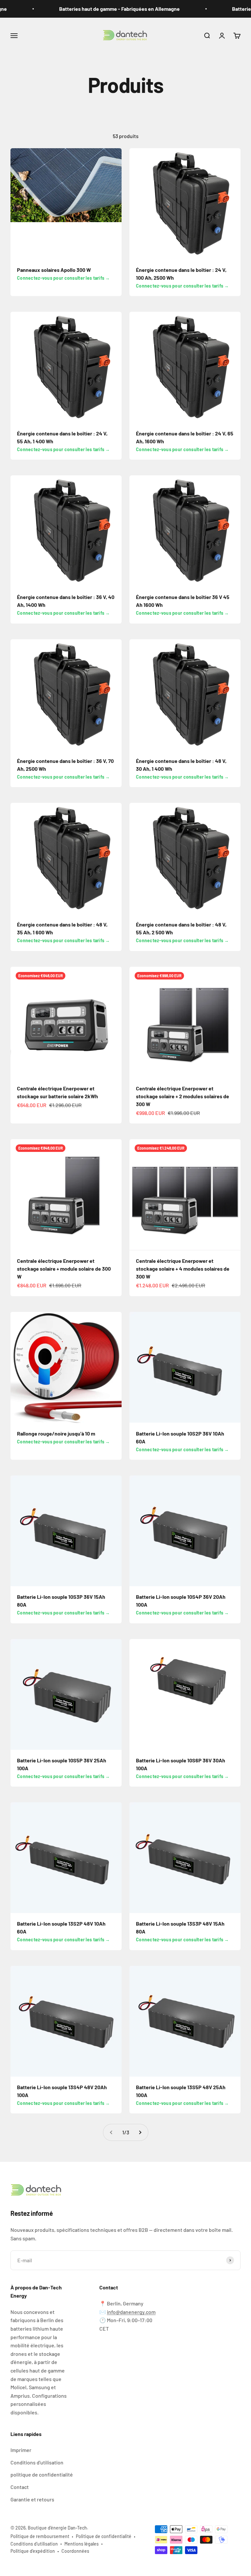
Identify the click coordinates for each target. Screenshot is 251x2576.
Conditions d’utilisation (34, 2544)
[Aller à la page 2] (140, 2132)
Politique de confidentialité (104, 2536)
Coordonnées (75, 2551)
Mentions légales (82, 2544)
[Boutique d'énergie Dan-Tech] (125, 2191)
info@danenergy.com (131, 2312)
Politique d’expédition (33, 2551)
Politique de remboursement (40, 2536)
